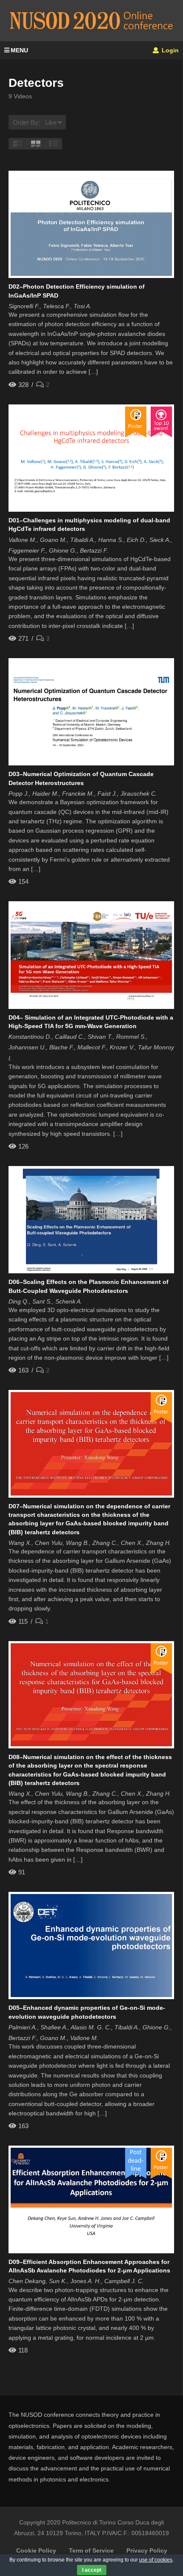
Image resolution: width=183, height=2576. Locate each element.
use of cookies (156, 2560)
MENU (19, 50)
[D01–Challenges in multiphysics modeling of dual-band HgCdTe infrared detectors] (91, 458)
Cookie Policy (36, 2550)
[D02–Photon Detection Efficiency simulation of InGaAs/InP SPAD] (91, 224)
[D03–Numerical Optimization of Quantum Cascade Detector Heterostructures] (91, 712)
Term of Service (91, 2550)
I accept (92, 2570)
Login (169, 50)
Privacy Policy (147, 2550)
